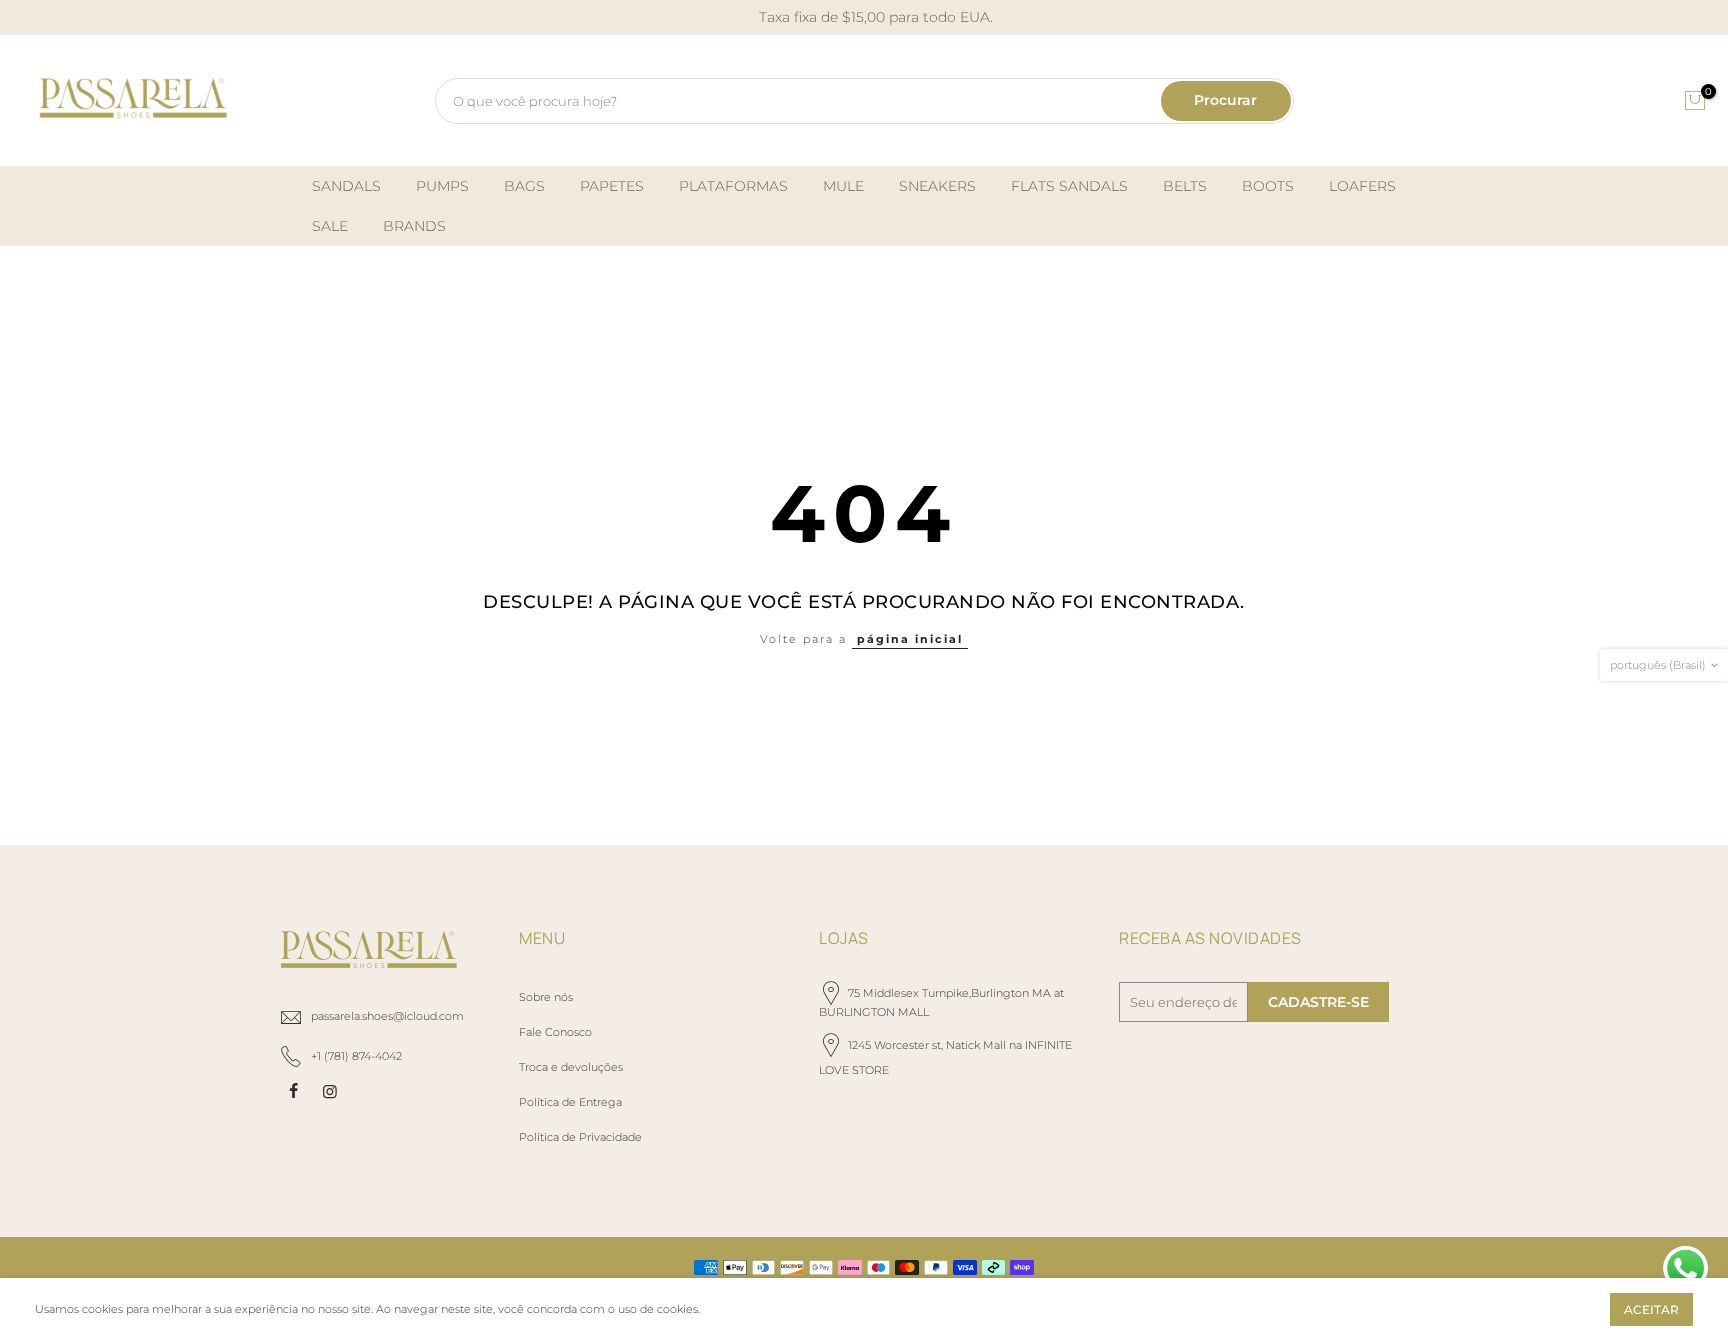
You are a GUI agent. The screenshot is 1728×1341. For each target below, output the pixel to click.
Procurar (1225, 100)
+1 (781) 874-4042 (356, 1056)
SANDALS (346, 186)
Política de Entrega (570, 1102)
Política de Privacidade (580, 1137)
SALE (330, 226)
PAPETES (612, 186)
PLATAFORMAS (733, 186)
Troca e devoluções (571, 1067)
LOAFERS (1362, 186)
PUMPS (442, 186)
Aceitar (1651, 1309)
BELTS (1185, 186)
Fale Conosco (555, 1032)
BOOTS (1268, 186)
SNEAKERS (937, 186)
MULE (843, 186)
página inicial (910, 639)
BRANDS (414, 226)
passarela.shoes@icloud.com (387, 1016)
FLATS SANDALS (1069, 186)
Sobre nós (546, 997)
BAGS (524, 186)
